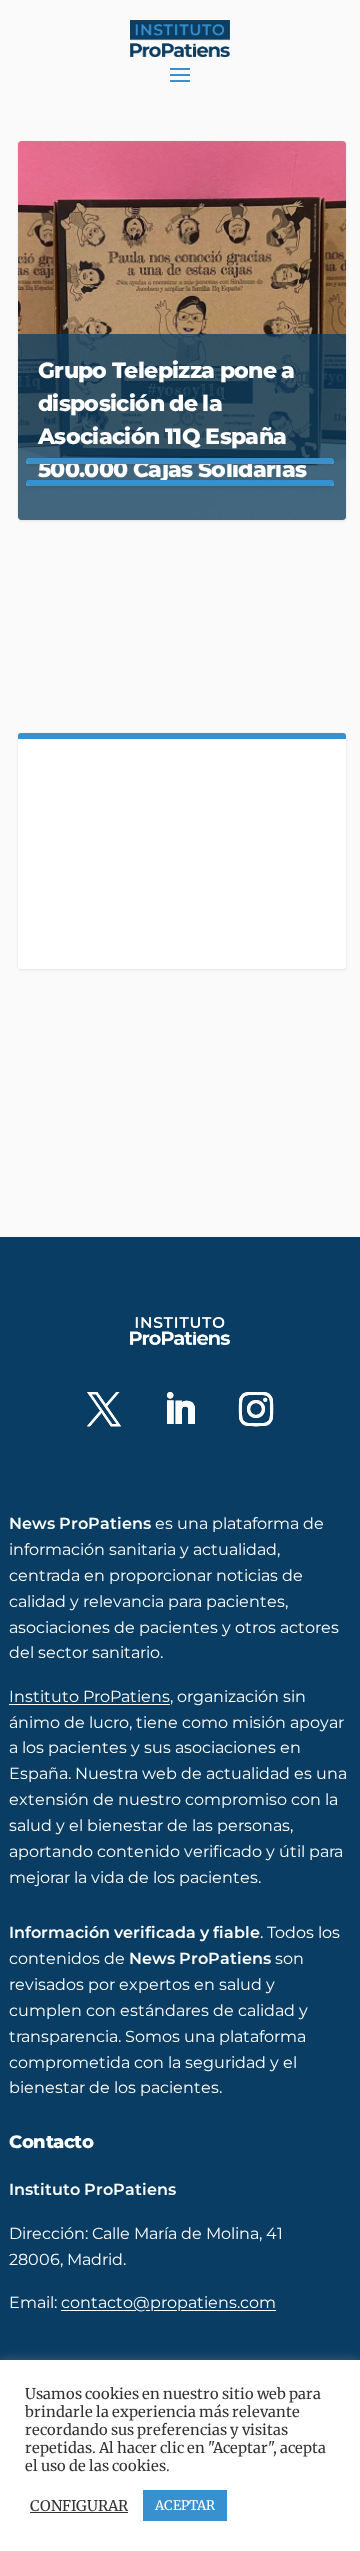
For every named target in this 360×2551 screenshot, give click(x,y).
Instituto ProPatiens (89, 1696)
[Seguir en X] (104, 1409)
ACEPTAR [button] (185, 2505)
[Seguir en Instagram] (256, 1409)
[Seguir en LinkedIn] (180, 1409)
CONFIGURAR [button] (79, 2506)
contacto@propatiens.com (168, 2302)
